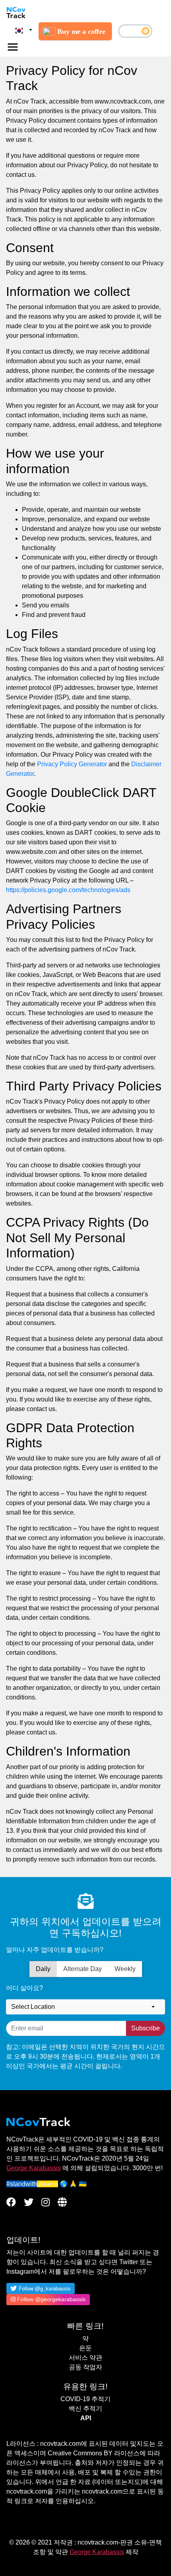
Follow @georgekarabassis (51, 2299)
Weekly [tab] (125, 1969)
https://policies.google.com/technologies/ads (68, 890)
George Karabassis (34, 2168)
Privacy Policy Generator (72, 764)
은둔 (85, 2348)
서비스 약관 (85, 2358)
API (86, 2418)
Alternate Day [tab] (83, 1969)
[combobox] (85, 2007)
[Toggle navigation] (13, 47)
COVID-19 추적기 (85, 2399)
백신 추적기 (85, 2409)
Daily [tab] (43, 1969)
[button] (22, 30)
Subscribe (146, 2028)
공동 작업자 (85, 2367)
